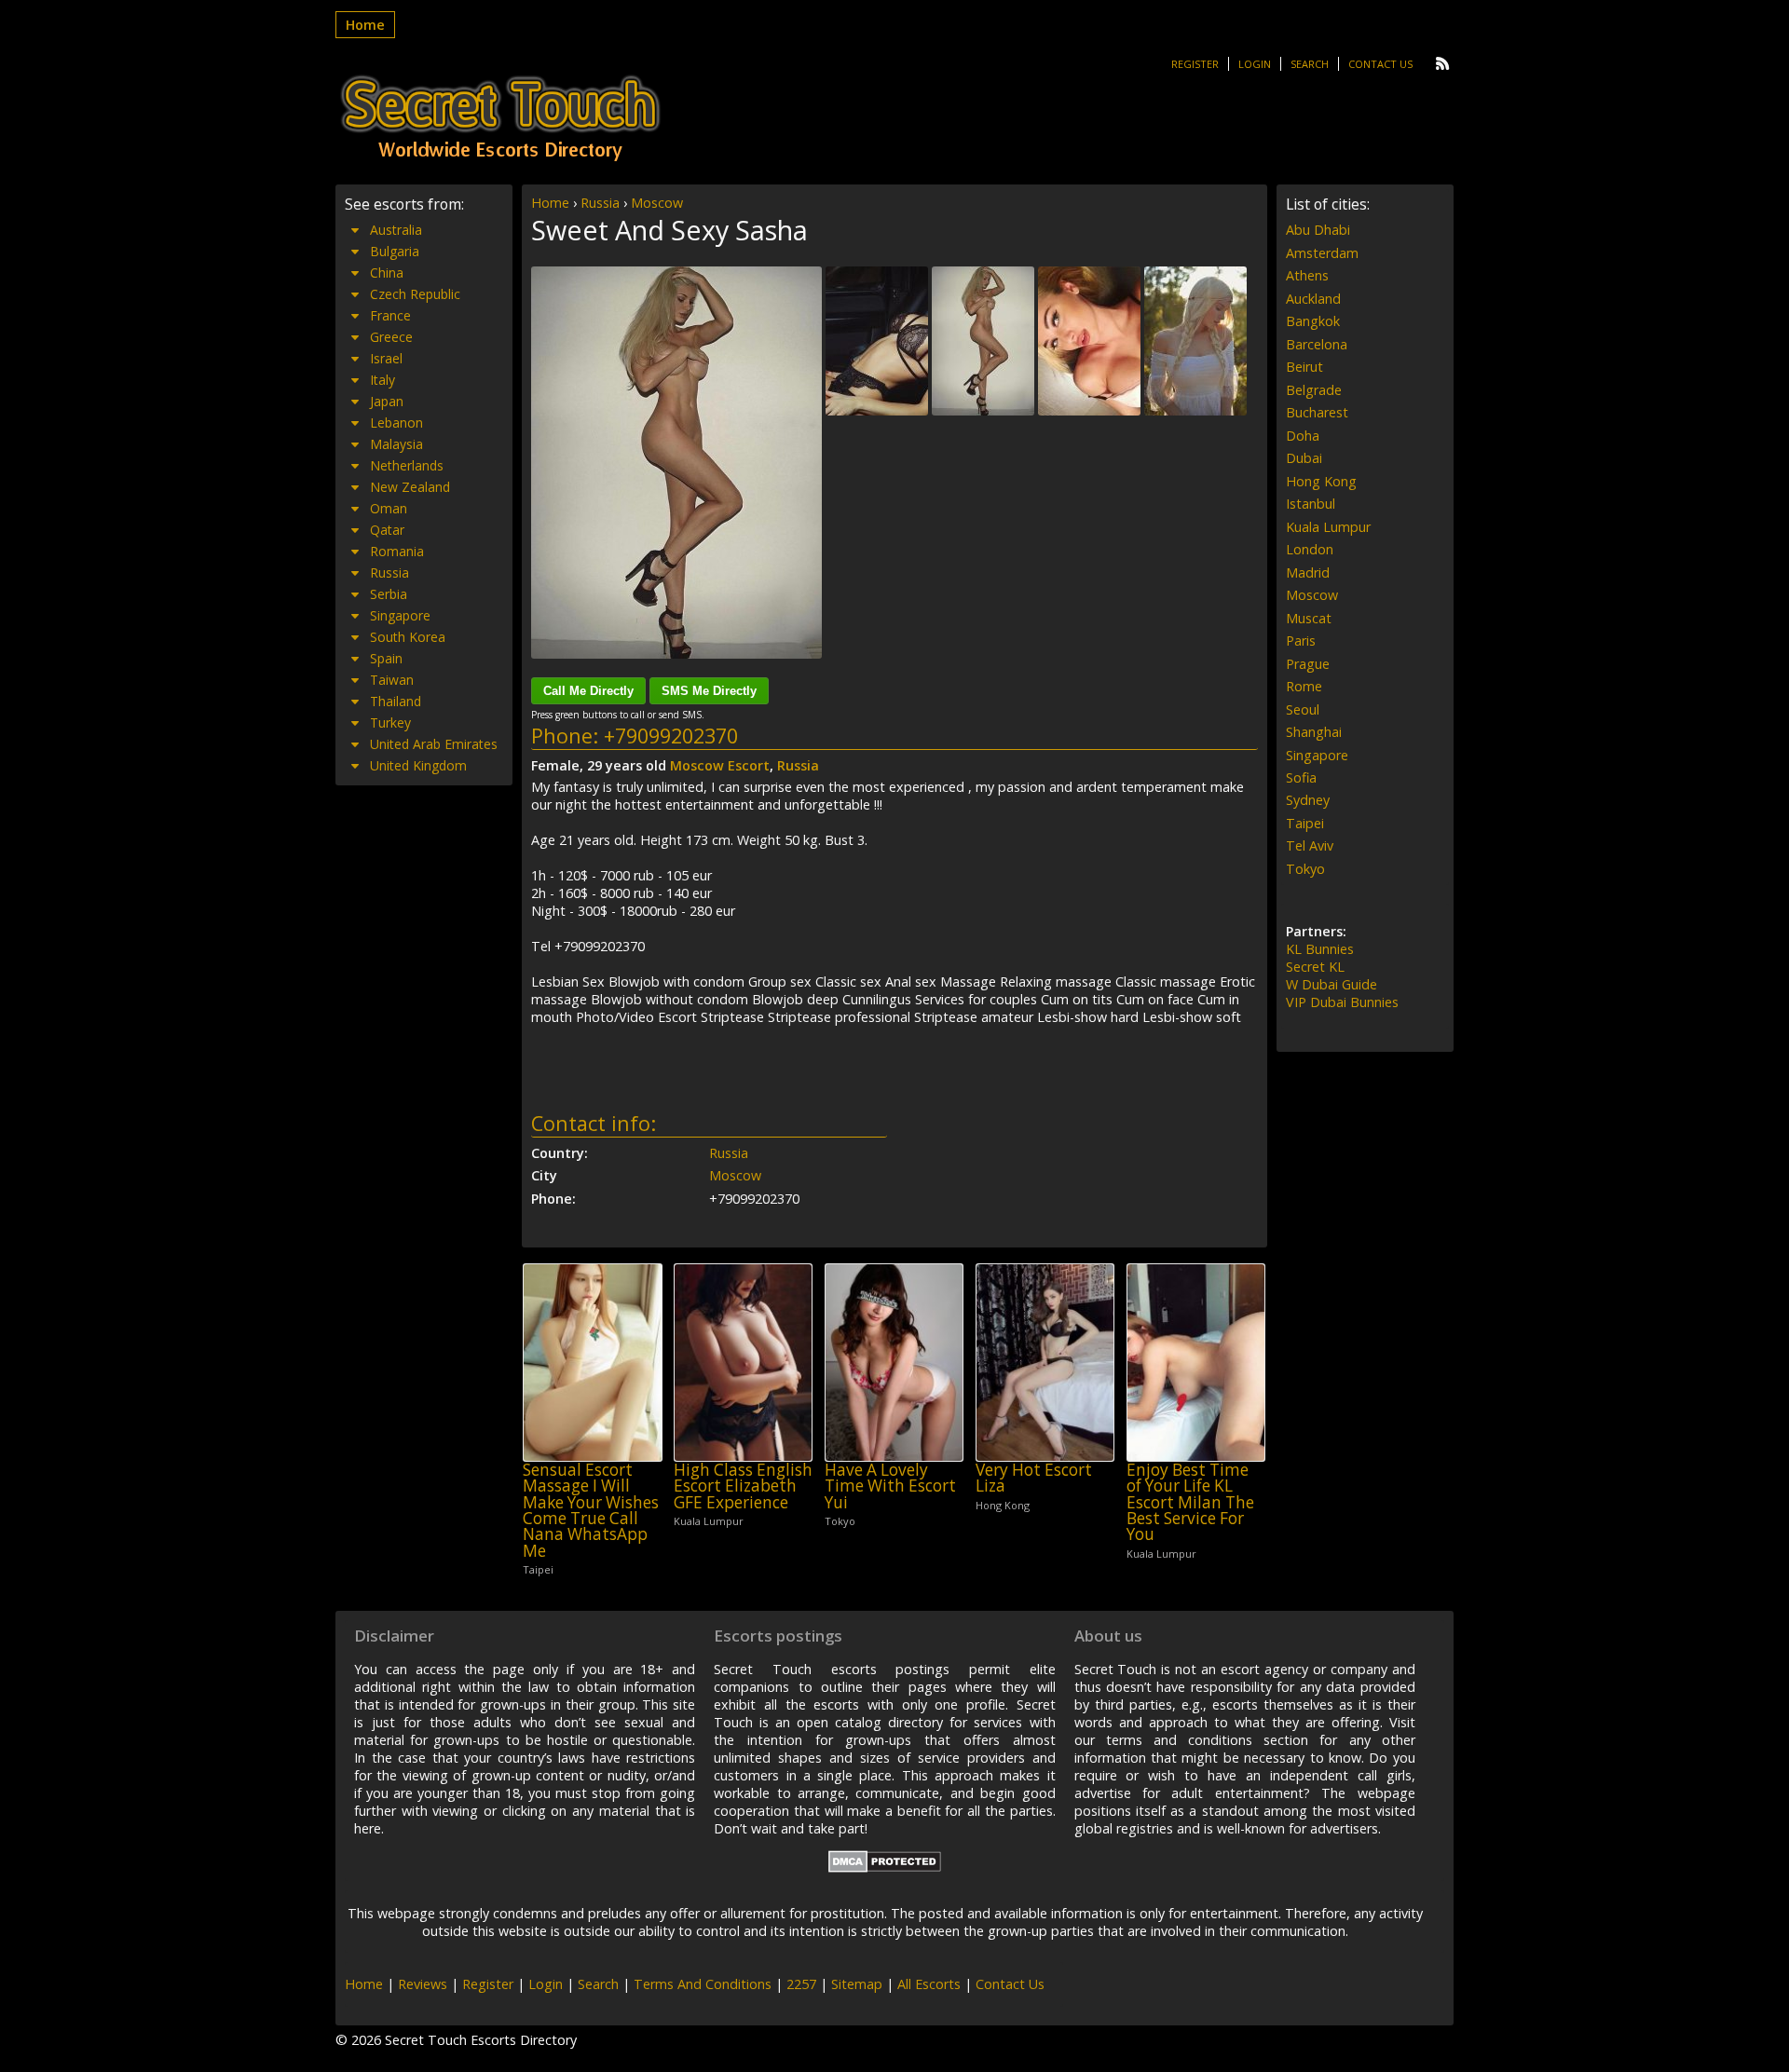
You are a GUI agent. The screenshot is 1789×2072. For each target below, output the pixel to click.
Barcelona (1317, 344)
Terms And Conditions (703, 1984)
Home (365, 25)
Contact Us (1380, 64)
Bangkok (1313, 321)
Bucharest (1317, 412)
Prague (1308, 664)
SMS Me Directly (709, 691)
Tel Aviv (1310, 845)
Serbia (389, 594)
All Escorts (929, 1984)
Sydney (1308, 800)
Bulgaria (395, 251)
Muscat (1309, 618)
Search (1310, 64)
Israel (386, 358)
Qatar (387, 530)
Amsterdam (1322, 253)
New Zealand (410, 487)
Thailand (396, 701)
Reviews (423, 1984)
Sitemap (857, 1984)
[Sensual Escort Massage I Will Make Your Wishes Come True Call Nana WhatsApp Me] (592, 1363)
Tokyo (1305, 869)
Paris (1301, 641)
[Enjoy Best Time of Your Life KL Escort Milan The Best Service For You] (1196, 1363)
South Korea (408, 637)
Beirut (1304, 367)
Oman (389, 508)
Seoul (1303, 709)
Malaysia (396, 444)
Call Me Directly (588, 691)
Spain (386, 658)
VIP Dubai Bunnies (1342, 1002)
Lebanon (396, 423)
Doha (1303, 436)
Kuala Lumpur (1328, 527)
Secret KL (1315, 967)
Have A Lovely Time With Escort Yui (890, 1486)
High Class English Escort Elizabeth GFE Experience (743, 1486)
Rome (1304, 686)
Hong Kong (1321, 481)
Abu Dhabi (1318, 230)
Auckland (1313, 299)
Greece (391, 337)
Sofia (1301, 777)
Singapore (400, 615)
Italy (382, 380)
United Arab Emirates (434, 744)
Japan (387, 401)
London (1310, 549)
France (390, 315)
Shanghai (1314, 732)
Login (1255, 64)
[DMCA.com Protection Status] (885, 1868)
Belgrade (1314, 390)
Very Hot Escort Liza (1034, 1478)
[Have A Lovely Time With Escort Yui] (894, 1363)
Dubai (1304, 458)
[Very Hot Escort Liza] (1045, 1363)
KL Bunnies (1320, 949)
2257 (801, 1984)
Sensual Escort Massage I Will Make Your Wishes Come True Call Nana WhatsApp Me (591, 1510)
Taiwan (392, 680)
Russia (600, 203)
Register (1195, 64)
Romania (397, 551)
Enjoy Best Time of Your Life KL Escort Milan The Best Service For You (1190, 1502)
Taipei (1305, 823)
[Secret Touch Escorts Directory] (500, 118)
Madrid (1308, 573)
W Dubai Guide (1332, 984)
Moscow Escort (720, 765)
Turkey (390, 722)
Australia (396, 230)
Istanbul (1311, 504)
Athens (1307, 275)
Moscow (657, 203)
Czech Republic (415, 294)
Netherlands (407, 465)
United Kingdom (418, 765)
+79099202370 (671, 736)
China (387, 273)
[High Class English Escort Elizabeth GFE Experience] (743, 1363)
